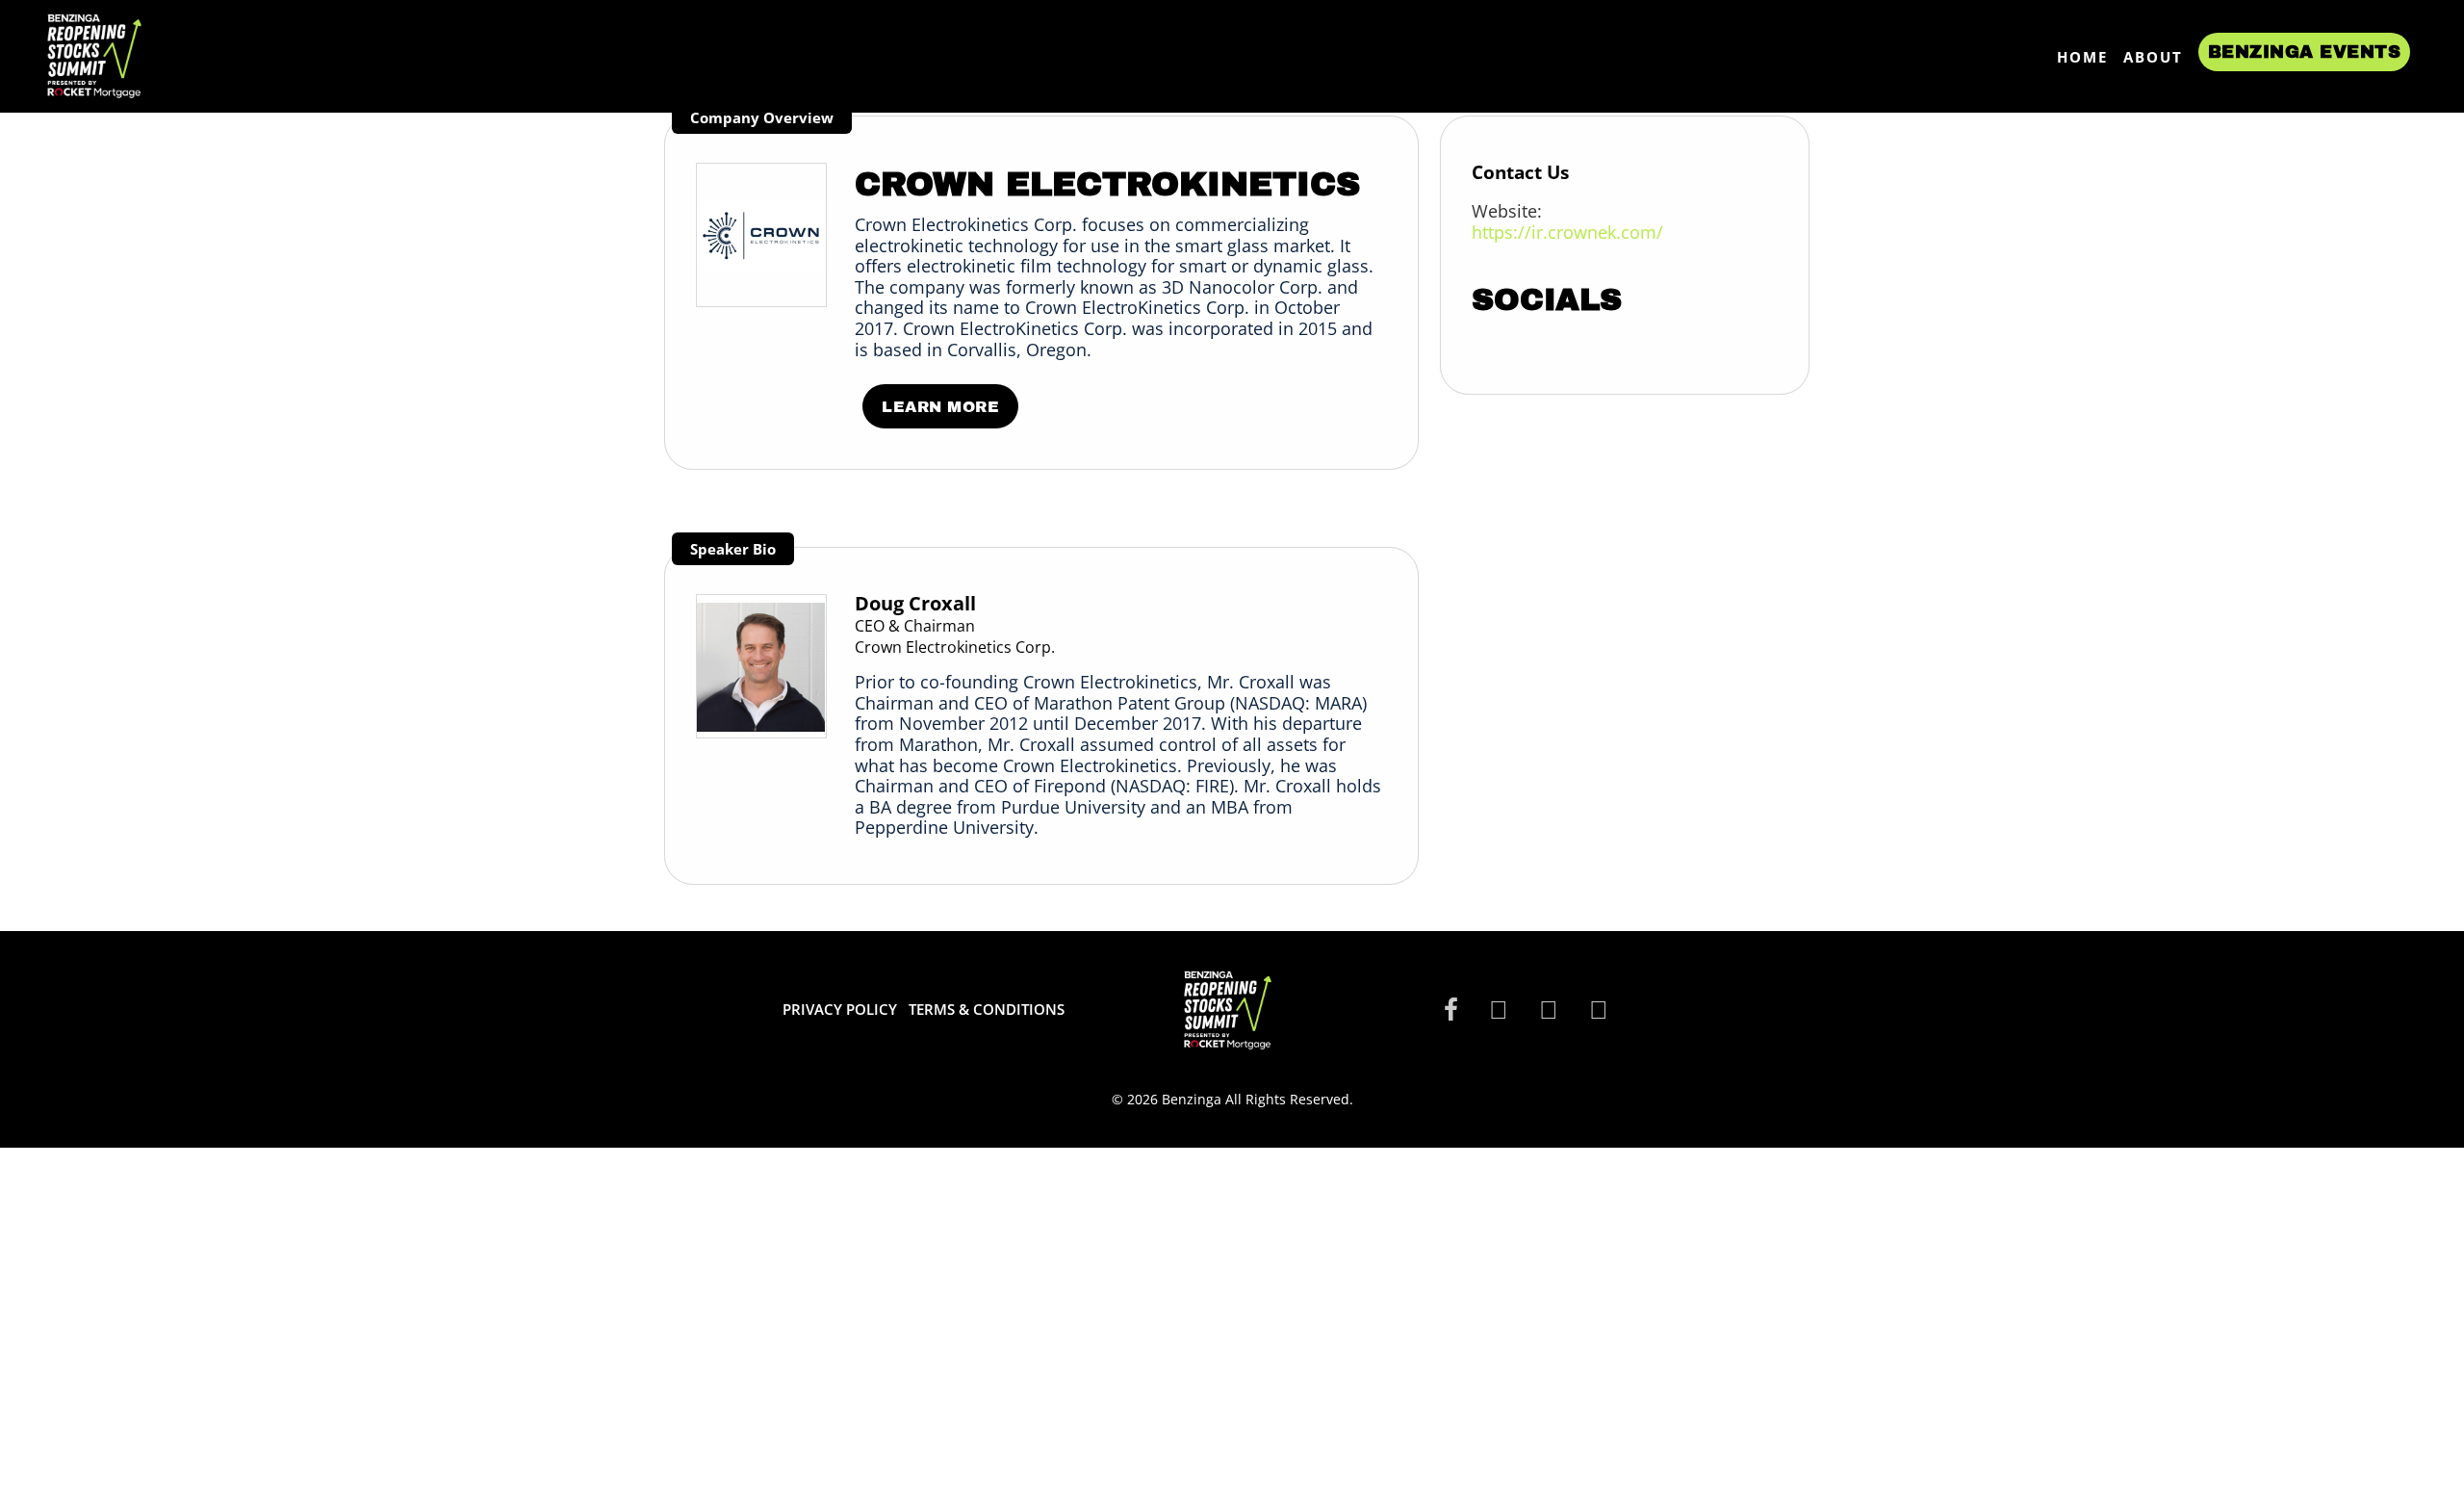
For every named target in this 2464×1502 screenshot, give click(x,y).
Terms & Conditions (987, 1009)
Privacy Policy (840, 1009)
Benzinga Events (2305, 52)
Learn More (940, 407)
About (2153, 57)
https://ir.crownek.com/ (1567, 232)
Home (2082, 57)
